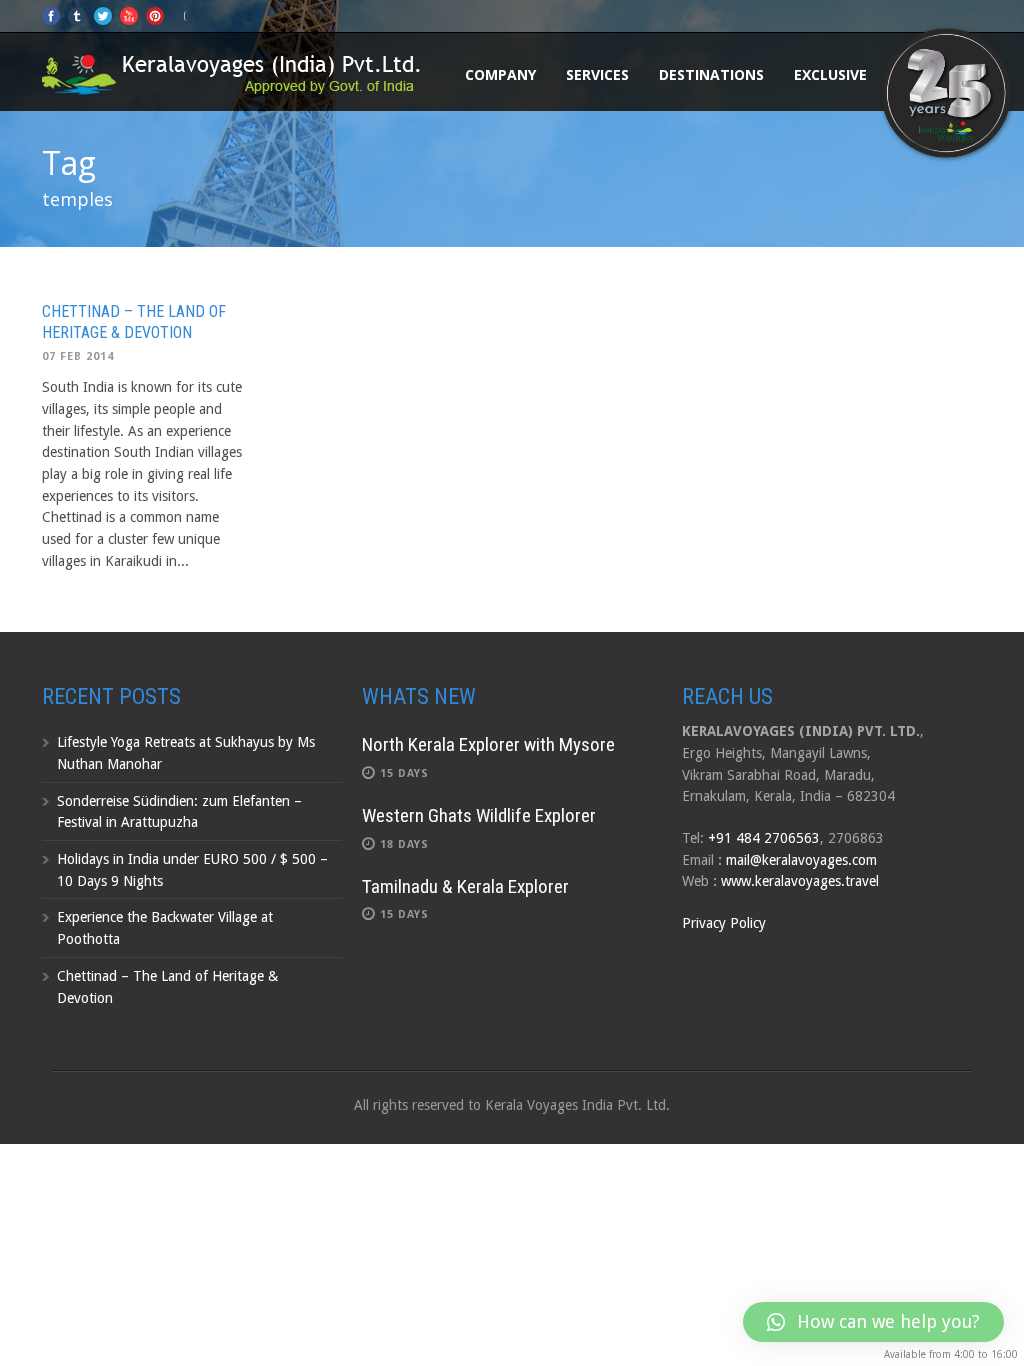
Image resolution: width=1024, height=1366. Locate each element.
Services (597, 74)
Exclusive (830, 74)
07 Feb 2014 (78, 356)
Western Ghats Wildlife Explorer (479, 815)
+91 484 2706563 (764, 838)
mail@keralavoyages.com (801, 860)
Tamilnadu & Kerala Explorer (465, 886)
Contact (932, 74)
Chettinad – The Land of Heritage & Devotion (134, 322)
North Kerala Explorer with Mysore (488, 744)
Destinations (711, 74)
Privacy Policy (724, 923)
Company (500, 74)
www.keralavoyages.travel (800, 881)
